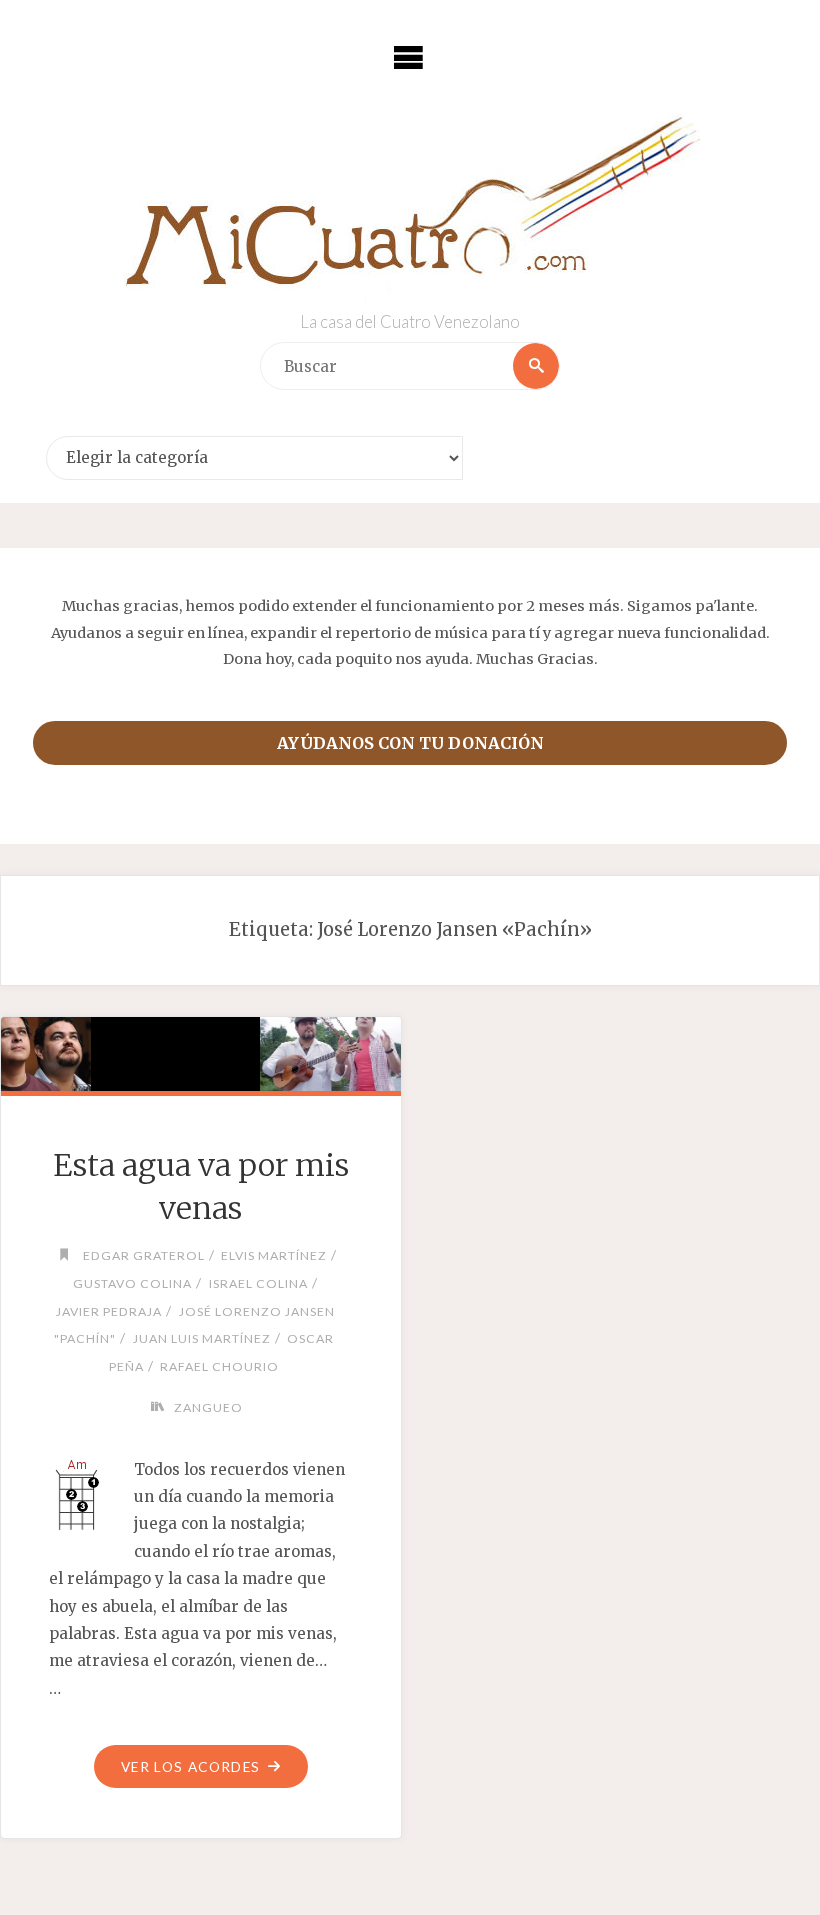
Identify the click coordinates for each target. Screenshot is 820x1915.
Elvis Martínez (274, 1255)
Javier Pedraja (109, 1311)
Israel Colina (258, 1283)
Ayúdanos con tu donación (410, 743)
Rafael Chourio (219, 1366)
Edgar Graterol (144, 1255)
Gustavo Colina (132, 1283)
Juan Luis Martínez (201, 1338)
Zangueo (208, 1407)
